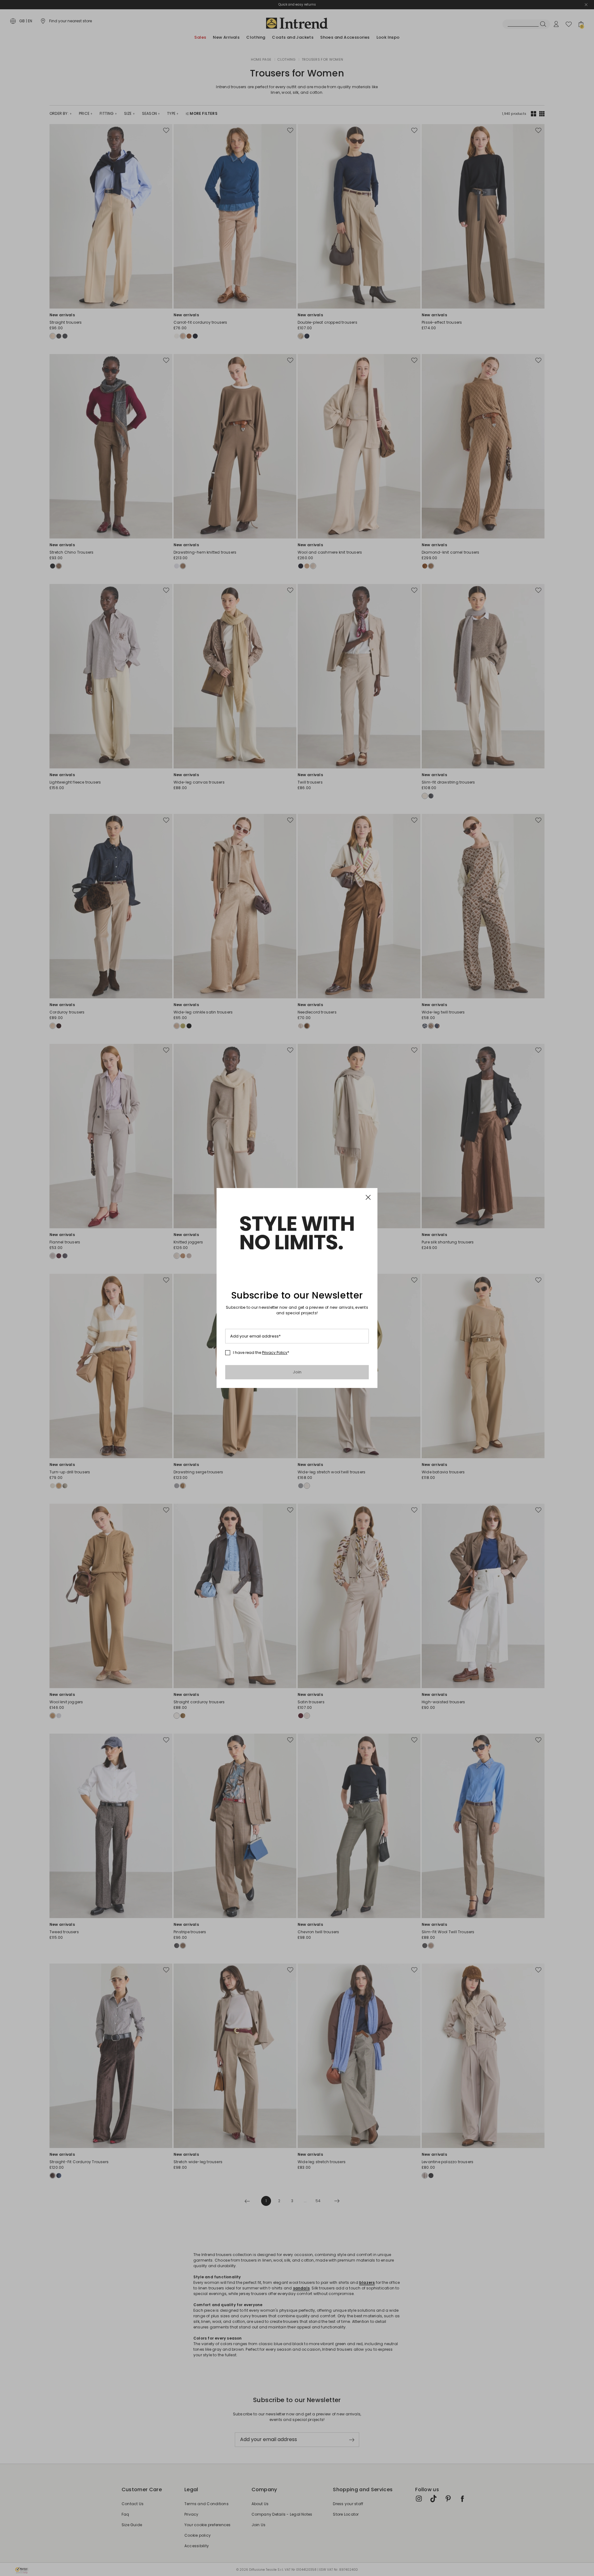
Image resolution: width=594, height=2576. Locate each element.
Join (297, 1372)
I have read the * (261, 1353)
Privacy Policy (275, 1353)
